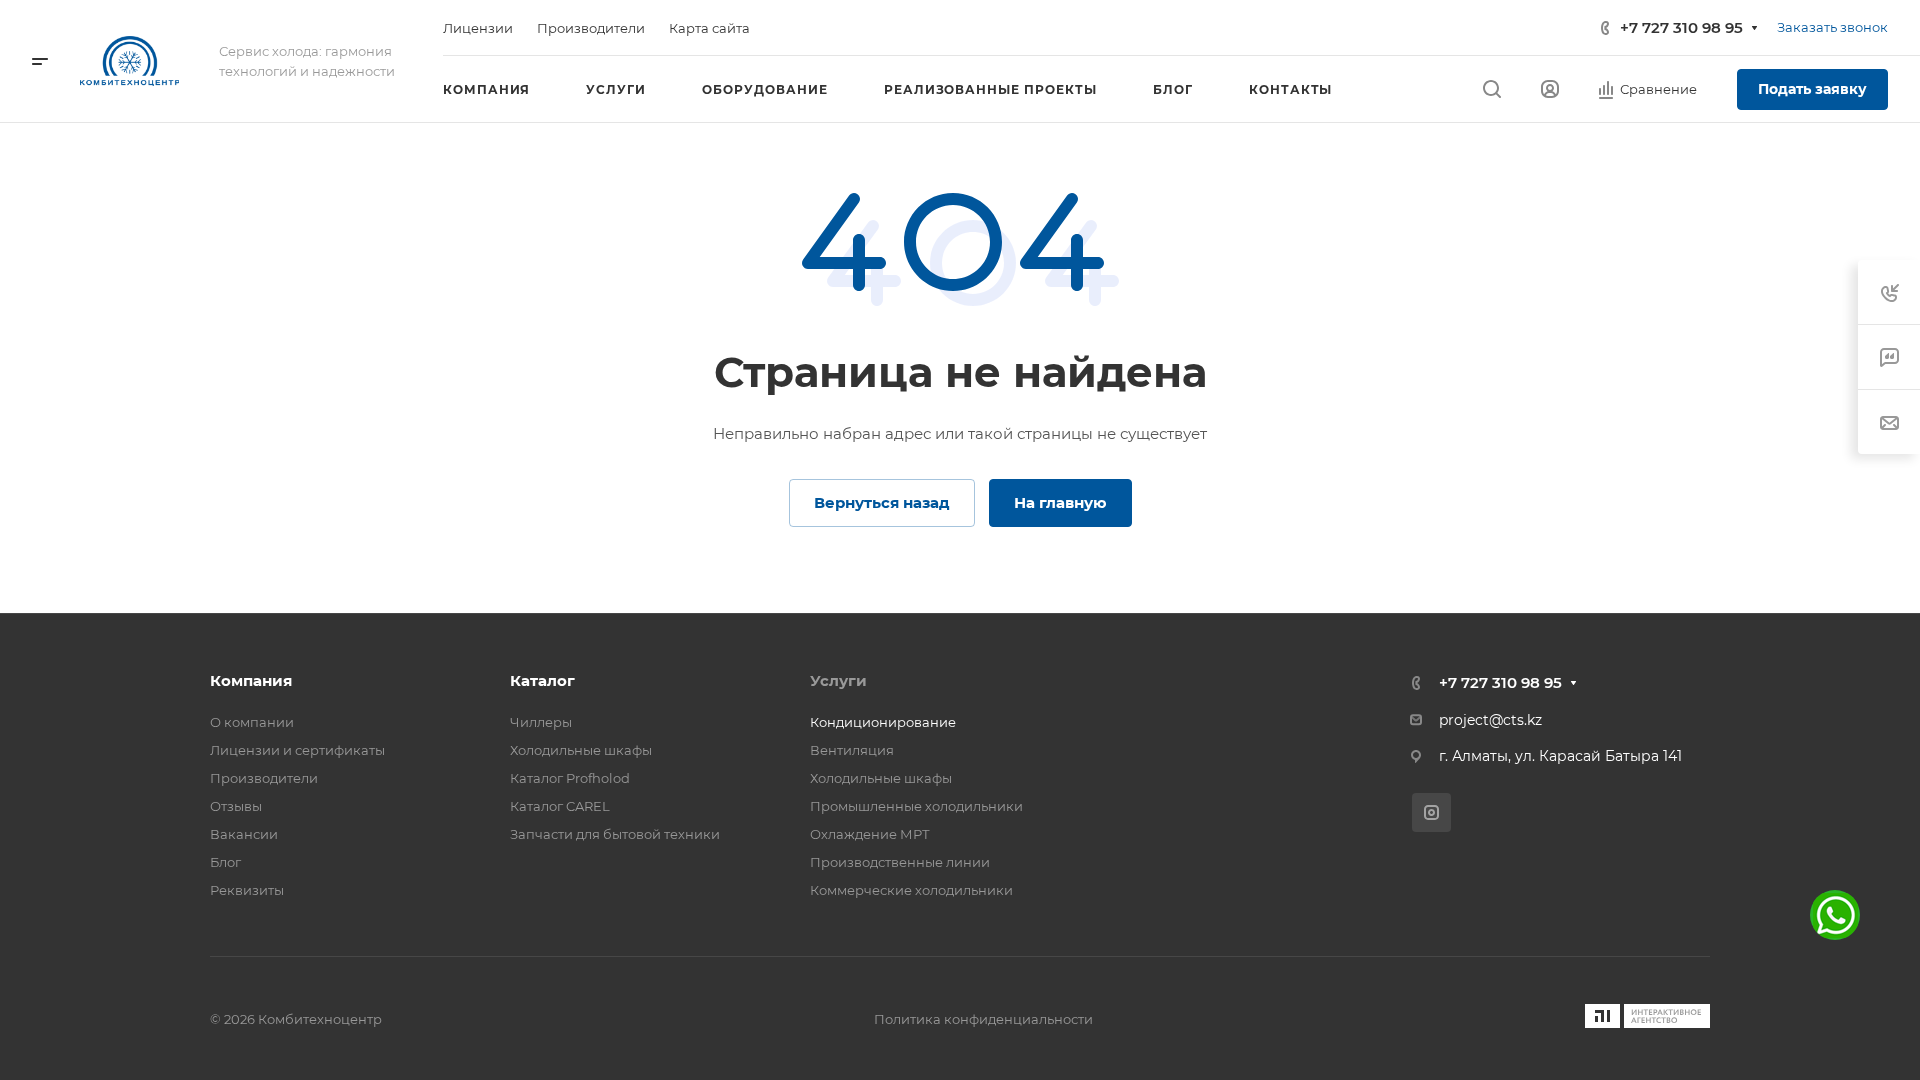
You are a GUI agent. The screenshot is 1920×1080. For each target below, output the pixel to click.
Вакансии (244, 834)
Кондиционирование (883, 722)
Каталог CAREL (560, 806)
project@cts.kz (1490, 720)
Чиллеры (541, 722)
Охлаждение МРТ (870, 834)
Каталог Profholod (570, 778)
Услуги (838, 680)
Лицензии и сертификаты (297, 750)
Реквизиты (247, 890)
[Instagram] (1431, 812)
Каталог (542, 680)
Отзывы (236, 806)
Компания (251, 680)
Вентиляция (852, 750)
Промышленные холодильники (916, 806)
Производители (264, 778)
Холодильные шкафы (581, 750)
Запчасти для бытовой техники (615, 834)
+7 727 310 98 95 (1681, 27)
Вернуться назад (882, 502)
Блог (225, 862)
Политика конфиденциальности (983, 1019)
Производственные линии (900, 862)
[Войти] (1550, 89)
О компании (252, 722)
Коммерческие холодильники (911, 890)
